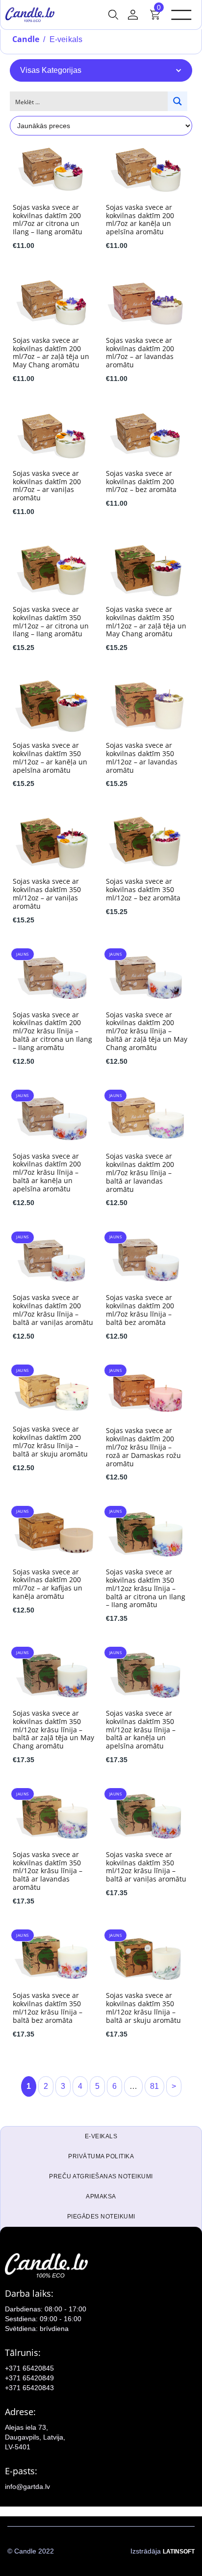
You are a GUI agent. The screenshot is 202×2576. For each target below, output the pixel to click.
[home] (30, 15)
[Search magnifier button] (177, 101)
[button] (113, 15)
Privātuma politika (101, 2156)
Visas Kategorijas (51, 70)
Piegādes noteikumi (101, 2217)
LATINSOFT (179, 2552)
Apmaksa (101, 2196)
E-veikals (101, 2136)
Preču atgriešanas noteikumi (101, 2176)
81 (154, 2086)
